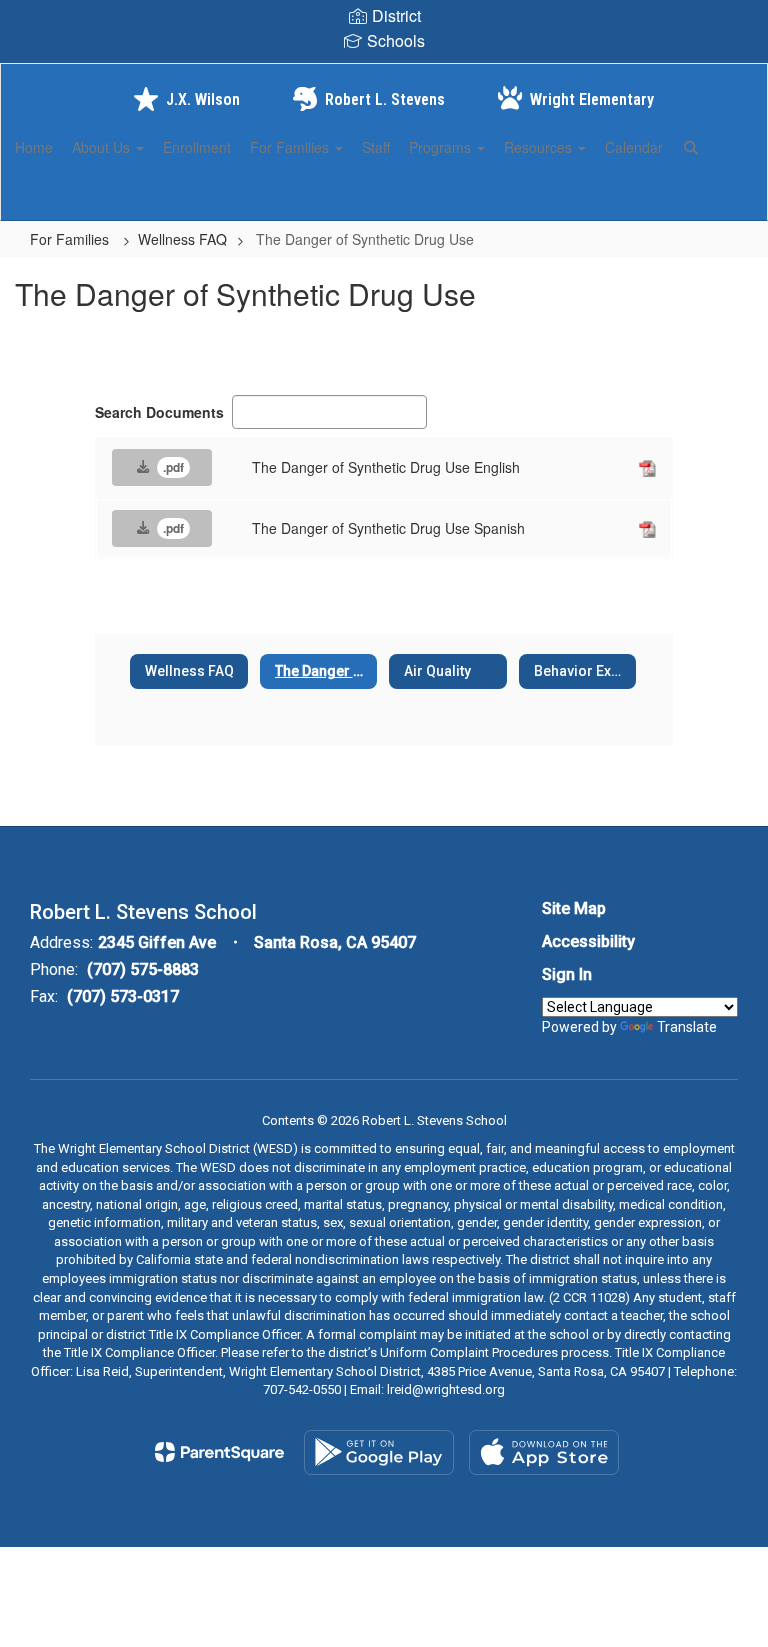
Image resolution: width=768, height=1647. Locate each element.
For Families (291, 147)
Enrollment (197, 147)
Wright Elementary (592, 99)
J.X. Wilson (203, 99)
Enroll (718, 196)
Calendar (634, 147)
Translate (687, 1027)
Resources (540, 147)
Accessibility (588, 941)
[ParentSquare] (219, 1452)
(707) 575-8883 (143, 969)
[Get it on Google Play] (379, 1452)
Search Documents (159, 412)
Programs (442, 147)
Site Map (574, 908)
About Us (103, 147)
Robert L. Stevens (385, 99)
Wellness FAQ (182, 239)
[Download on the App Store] (544, 1452)
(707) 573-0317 (123, 996)
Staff (376, 147)
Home (34, 147)
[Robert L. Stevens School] (384, 76)
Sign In (567, 974)
